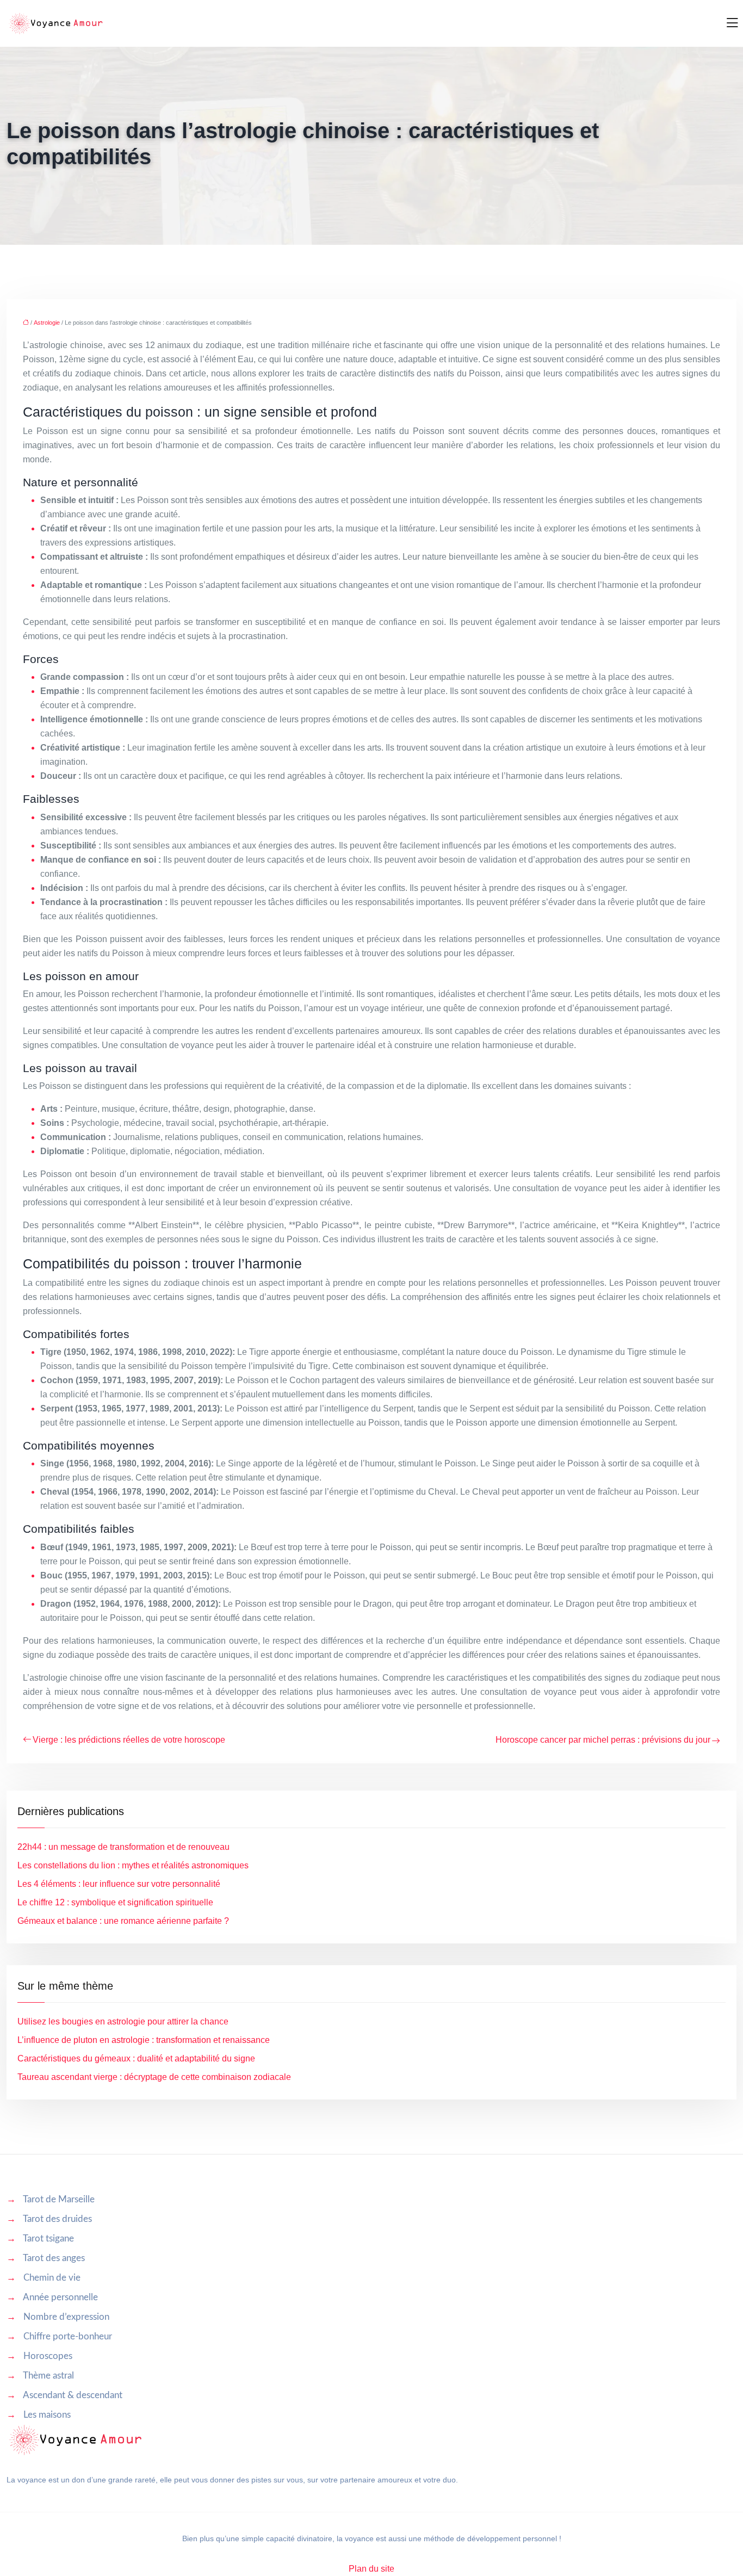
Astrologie (47, 323)
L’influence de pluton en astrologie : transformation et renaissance (144, 2040)
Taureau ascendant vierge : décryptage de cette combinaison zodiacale (154, 2077)
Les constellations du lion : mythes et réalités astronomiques (133, 1865)
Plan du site (371, 2569)
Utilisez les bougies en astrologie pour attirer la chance (123, 2021)
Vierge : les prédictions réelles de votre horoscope (129, 1740)
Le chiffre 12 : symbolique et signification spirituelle (115, 1902)
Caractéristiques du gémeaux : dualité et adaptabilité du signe (136, 2058)
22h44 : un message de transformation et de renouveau (123, 1847)
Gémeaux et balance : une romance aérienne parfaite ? (123, 1921)
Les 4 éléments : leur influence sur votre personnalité (119, 1884)
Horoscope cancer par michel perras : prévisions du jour (603, 1740)
